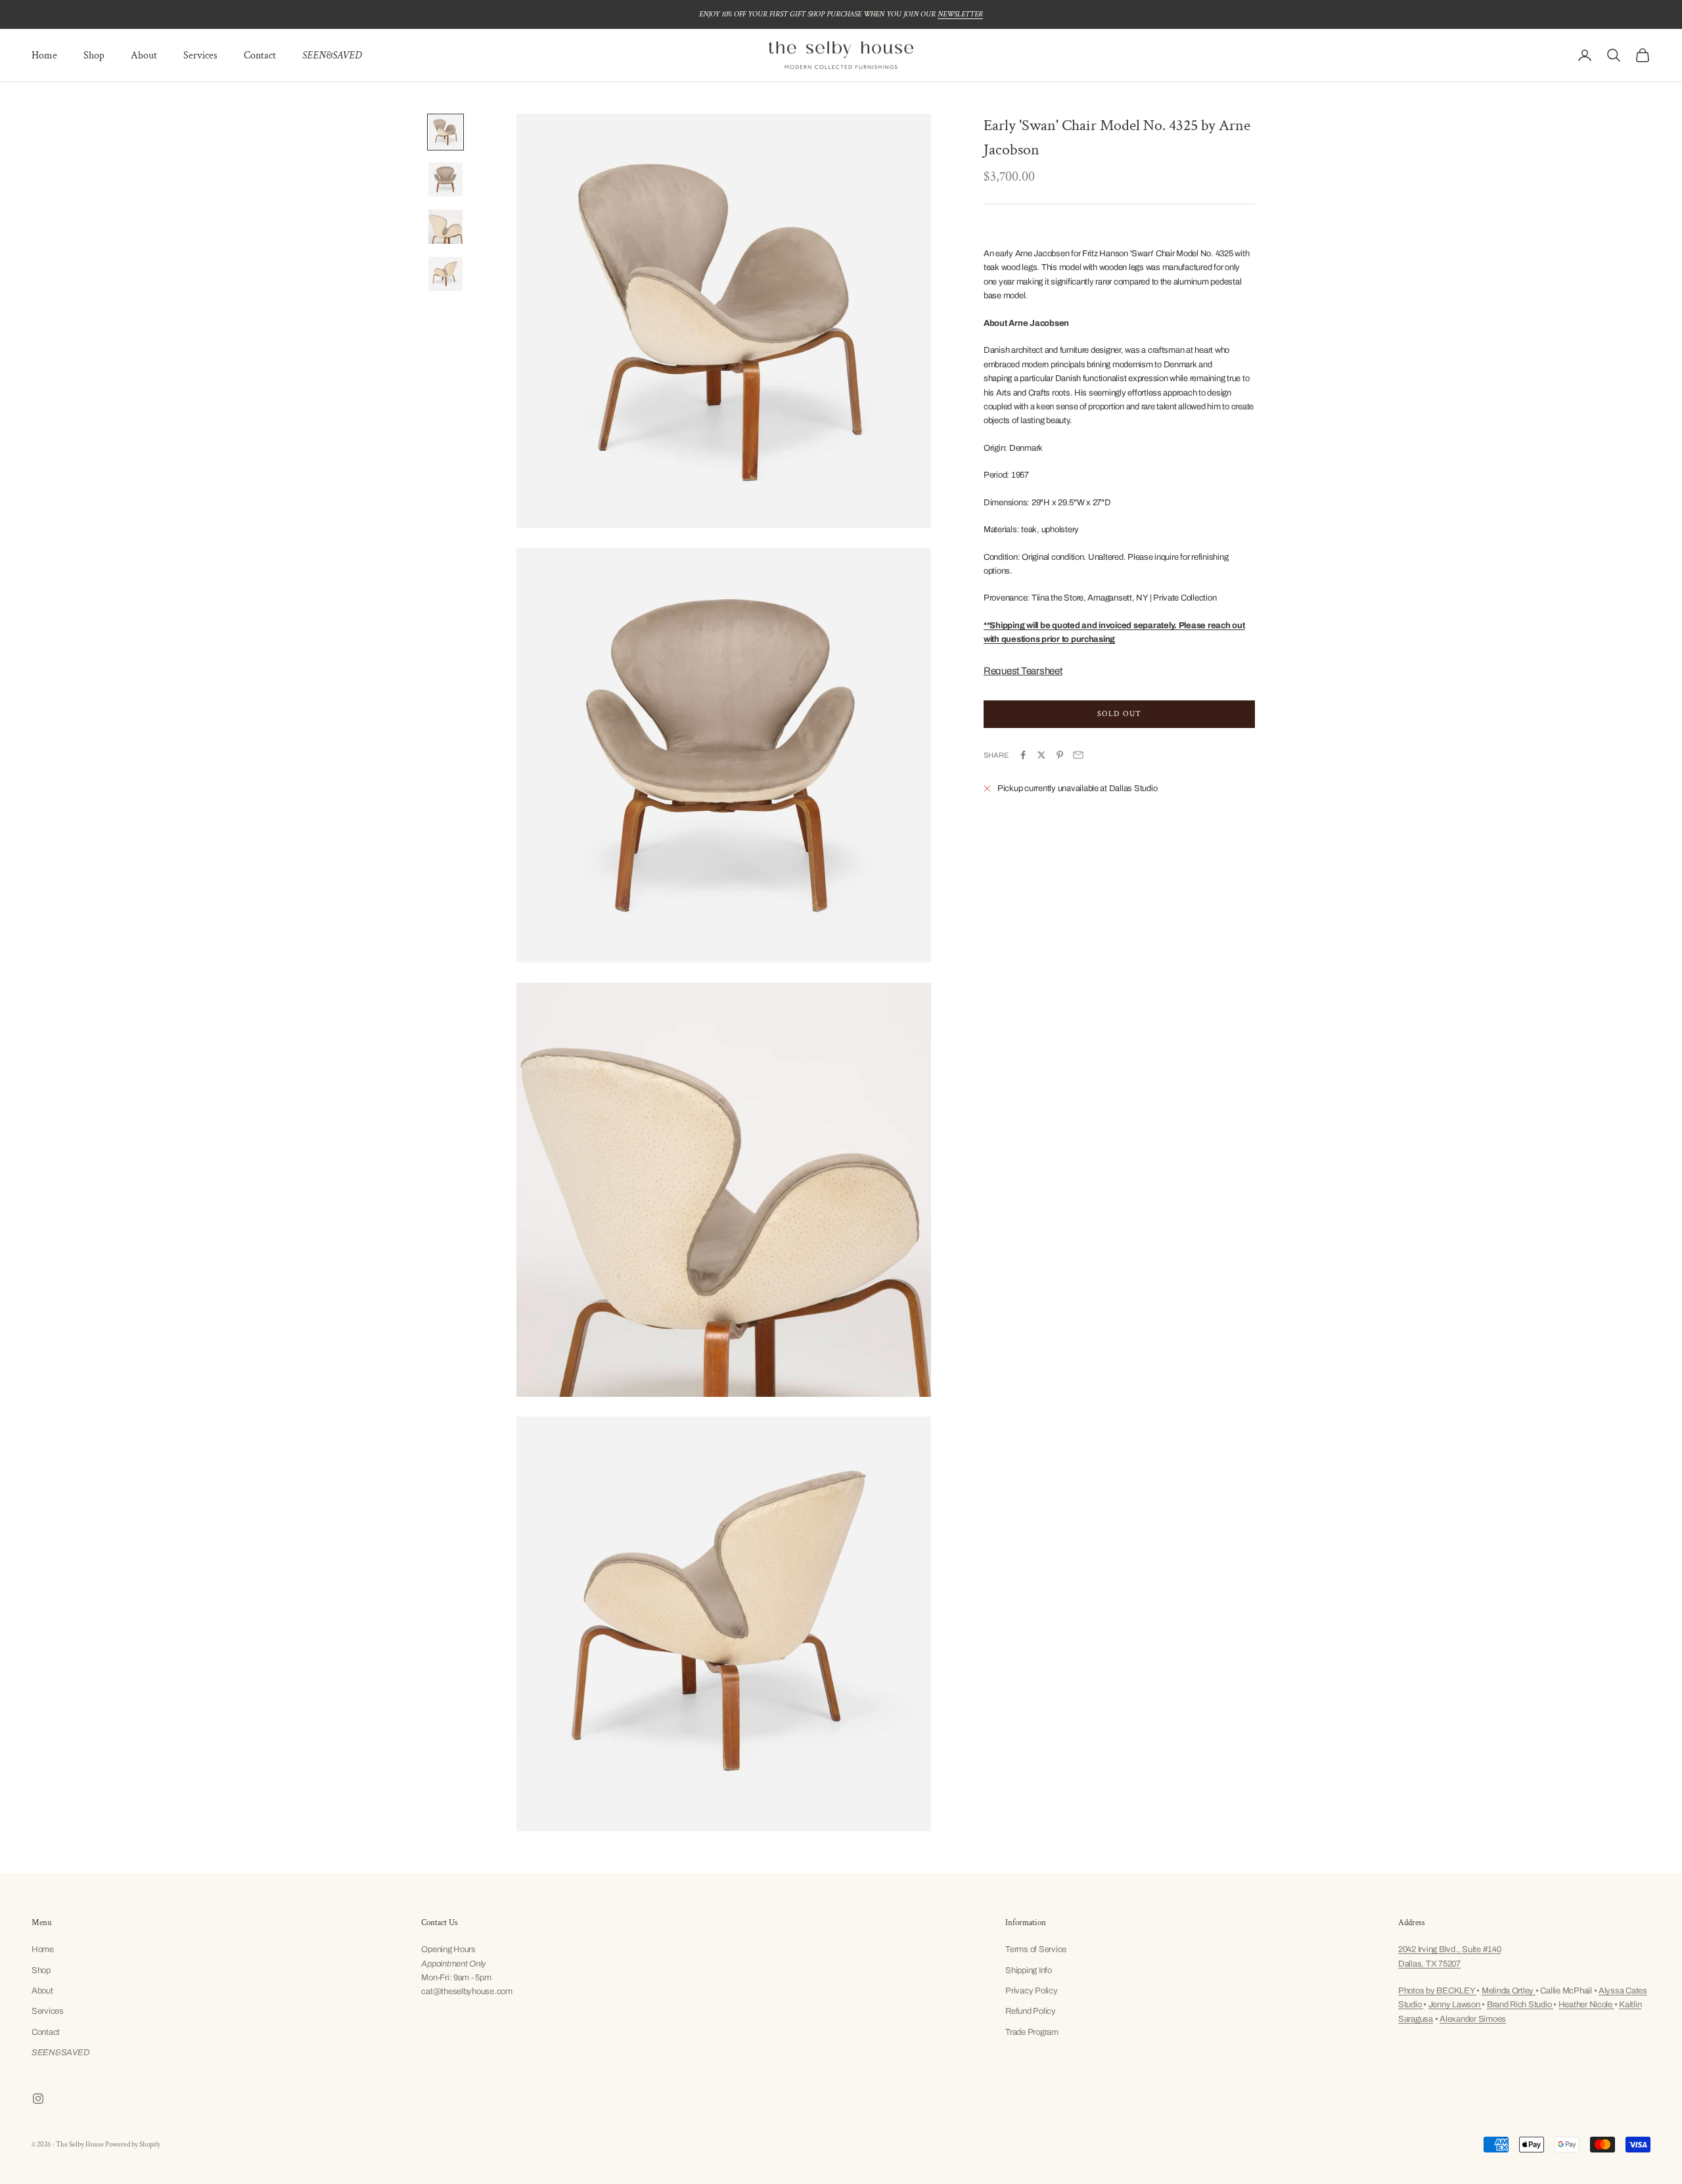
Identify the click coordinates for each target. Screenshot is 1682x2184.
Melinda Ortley (1509, 1991)
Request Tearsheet (1023, 670)
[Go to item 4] (445, 274)
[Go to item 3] (445, 227)
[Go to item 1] (445, 132)
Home (44, 56)
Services (200, 56)
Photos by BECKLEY (1437, 1991)
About (144, 56)
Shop (94, 56)
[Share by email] (1078, 755)
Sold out (1120, 713)
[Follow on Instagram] (38, 2099)
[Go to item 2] (445, 179)
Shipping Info (1029, 1970)
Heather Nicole (1586, 2005)
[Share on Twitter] (1041, 755)
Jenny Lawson (1455, 2005)
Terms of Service (1036, 1949)
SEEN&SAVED (332, 56)
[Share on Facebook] (1023, 755)
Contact (260, 56)
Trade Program (1032, 2032)
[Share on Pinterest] (1060, 755)
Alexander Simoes (1473, 2019)
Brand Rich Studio (1520, 2005)
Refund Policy (1031, 2011)
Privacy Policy (1031, 1991)
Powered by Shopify (133, 2145)
